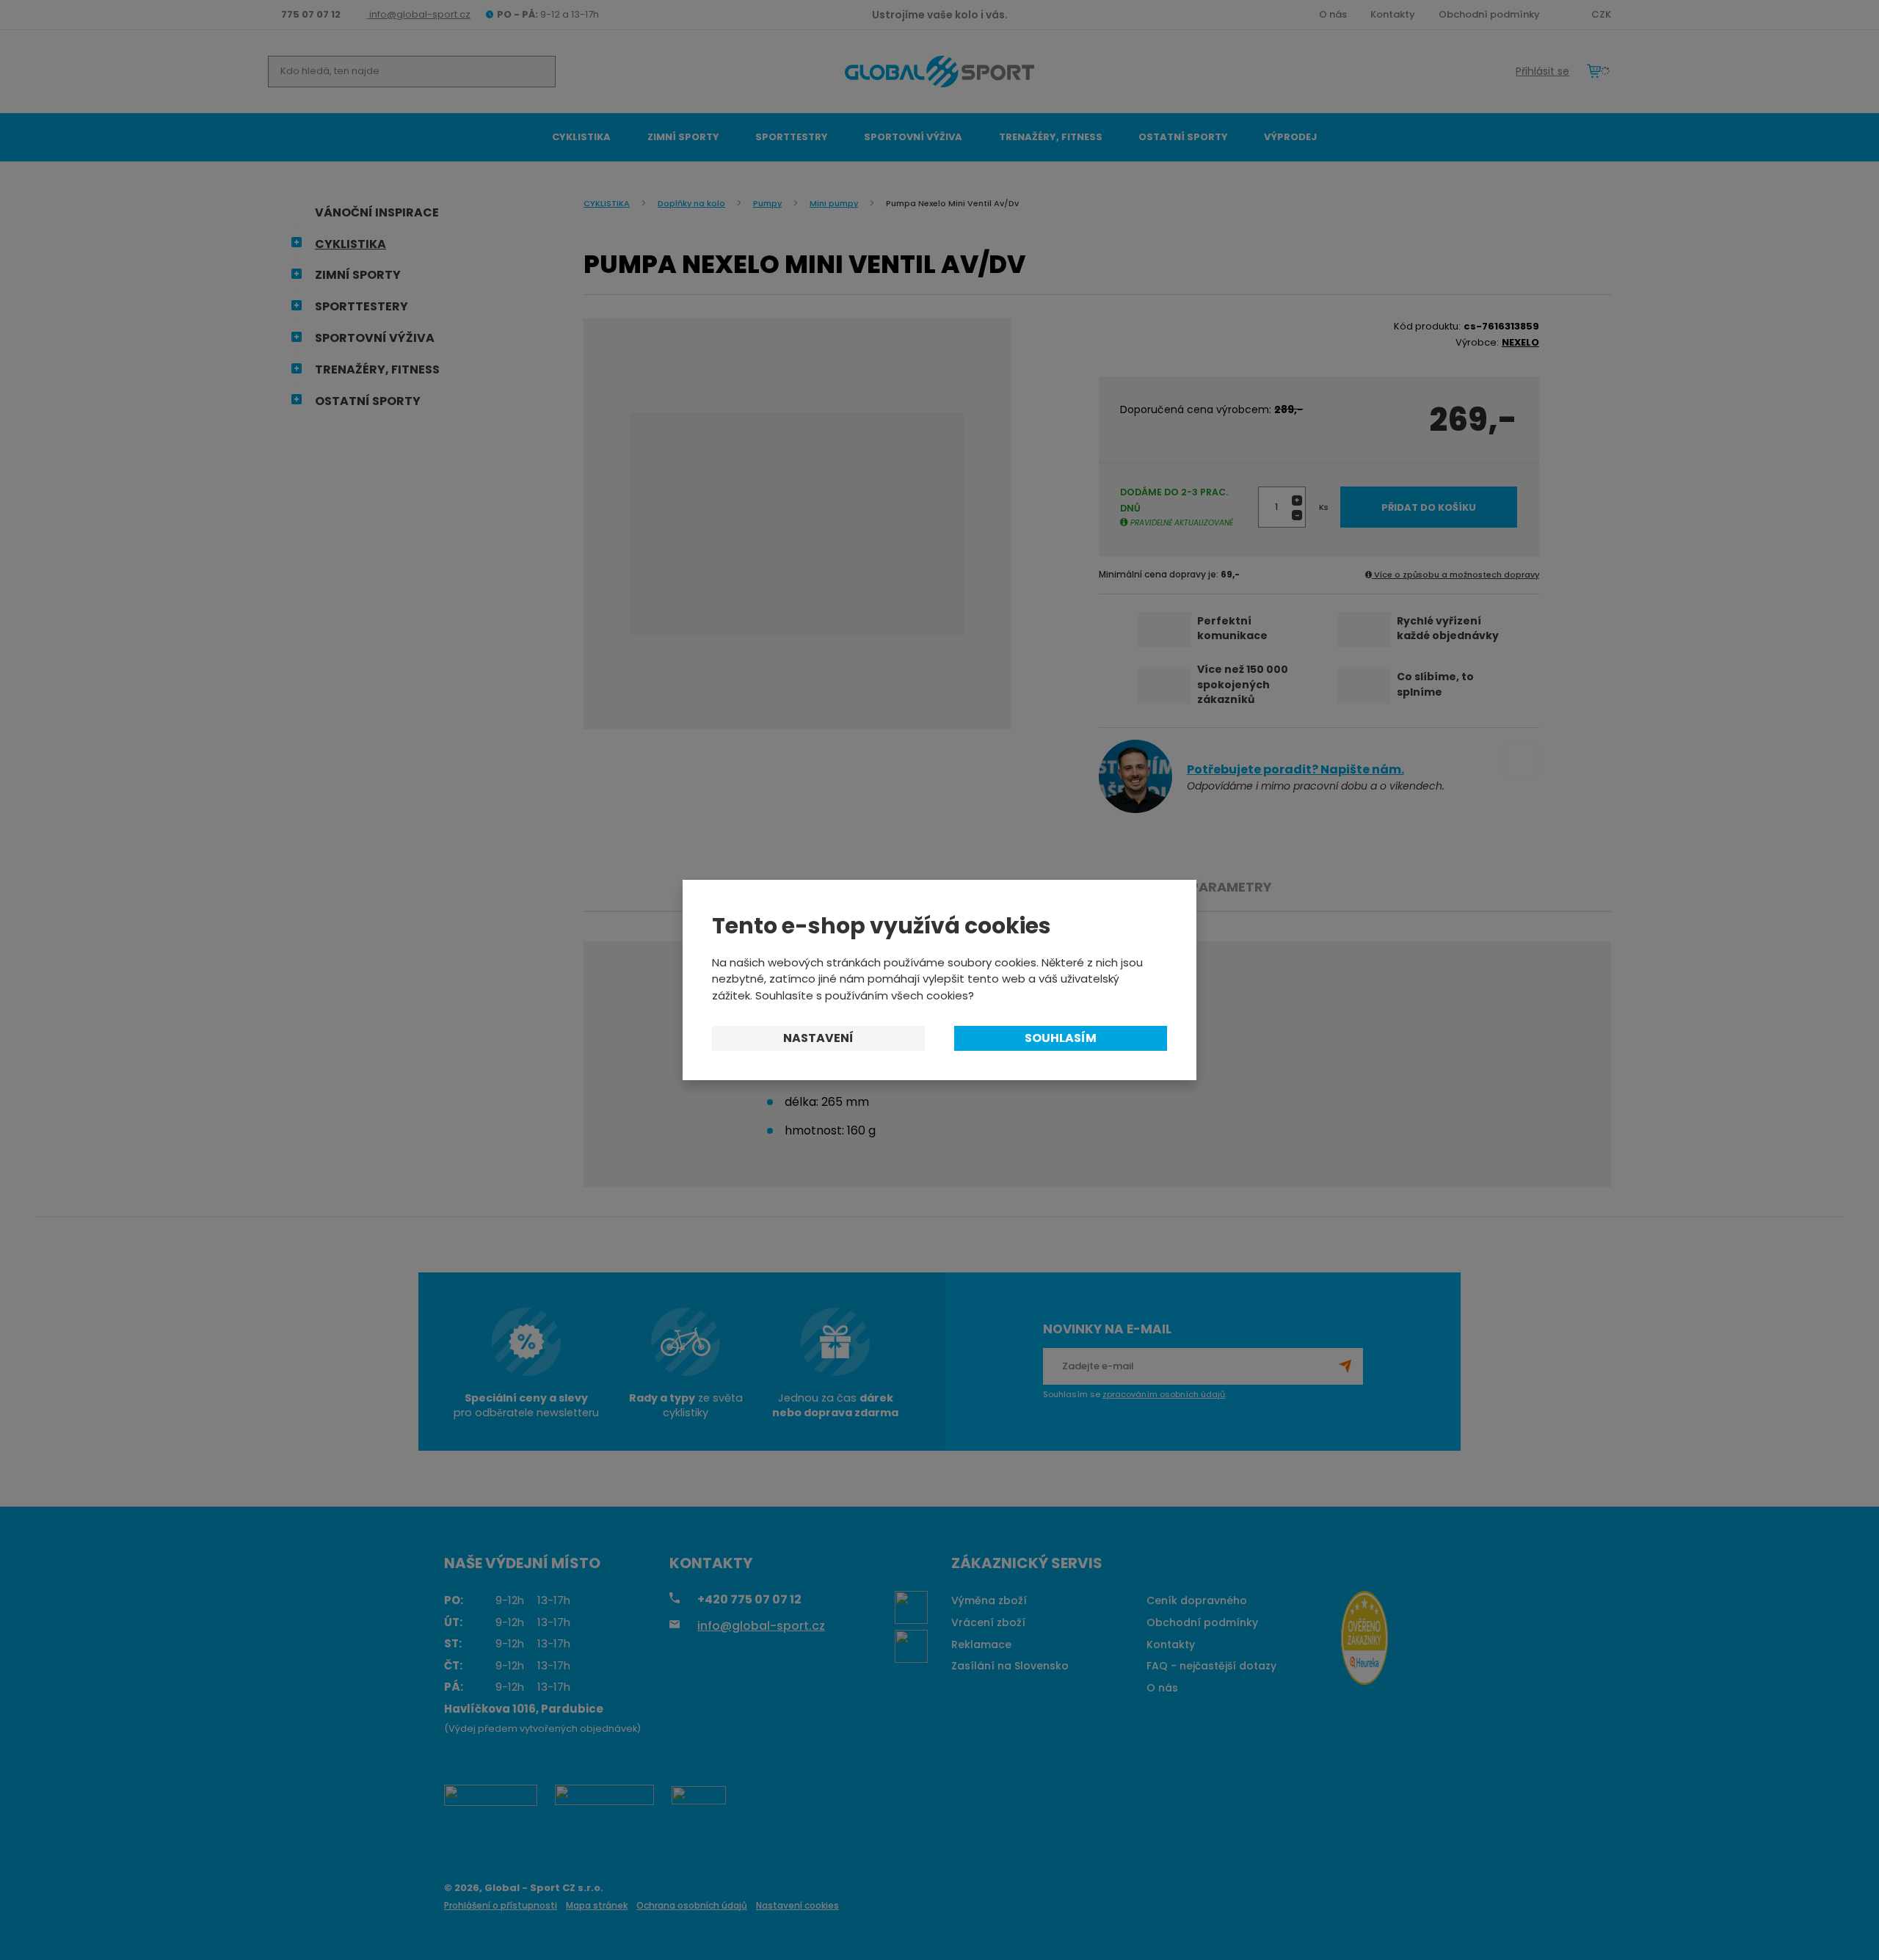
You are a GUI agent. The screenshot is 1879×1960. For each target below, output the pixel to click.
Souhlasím (1061, 1038)
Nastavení (818, 1038)
